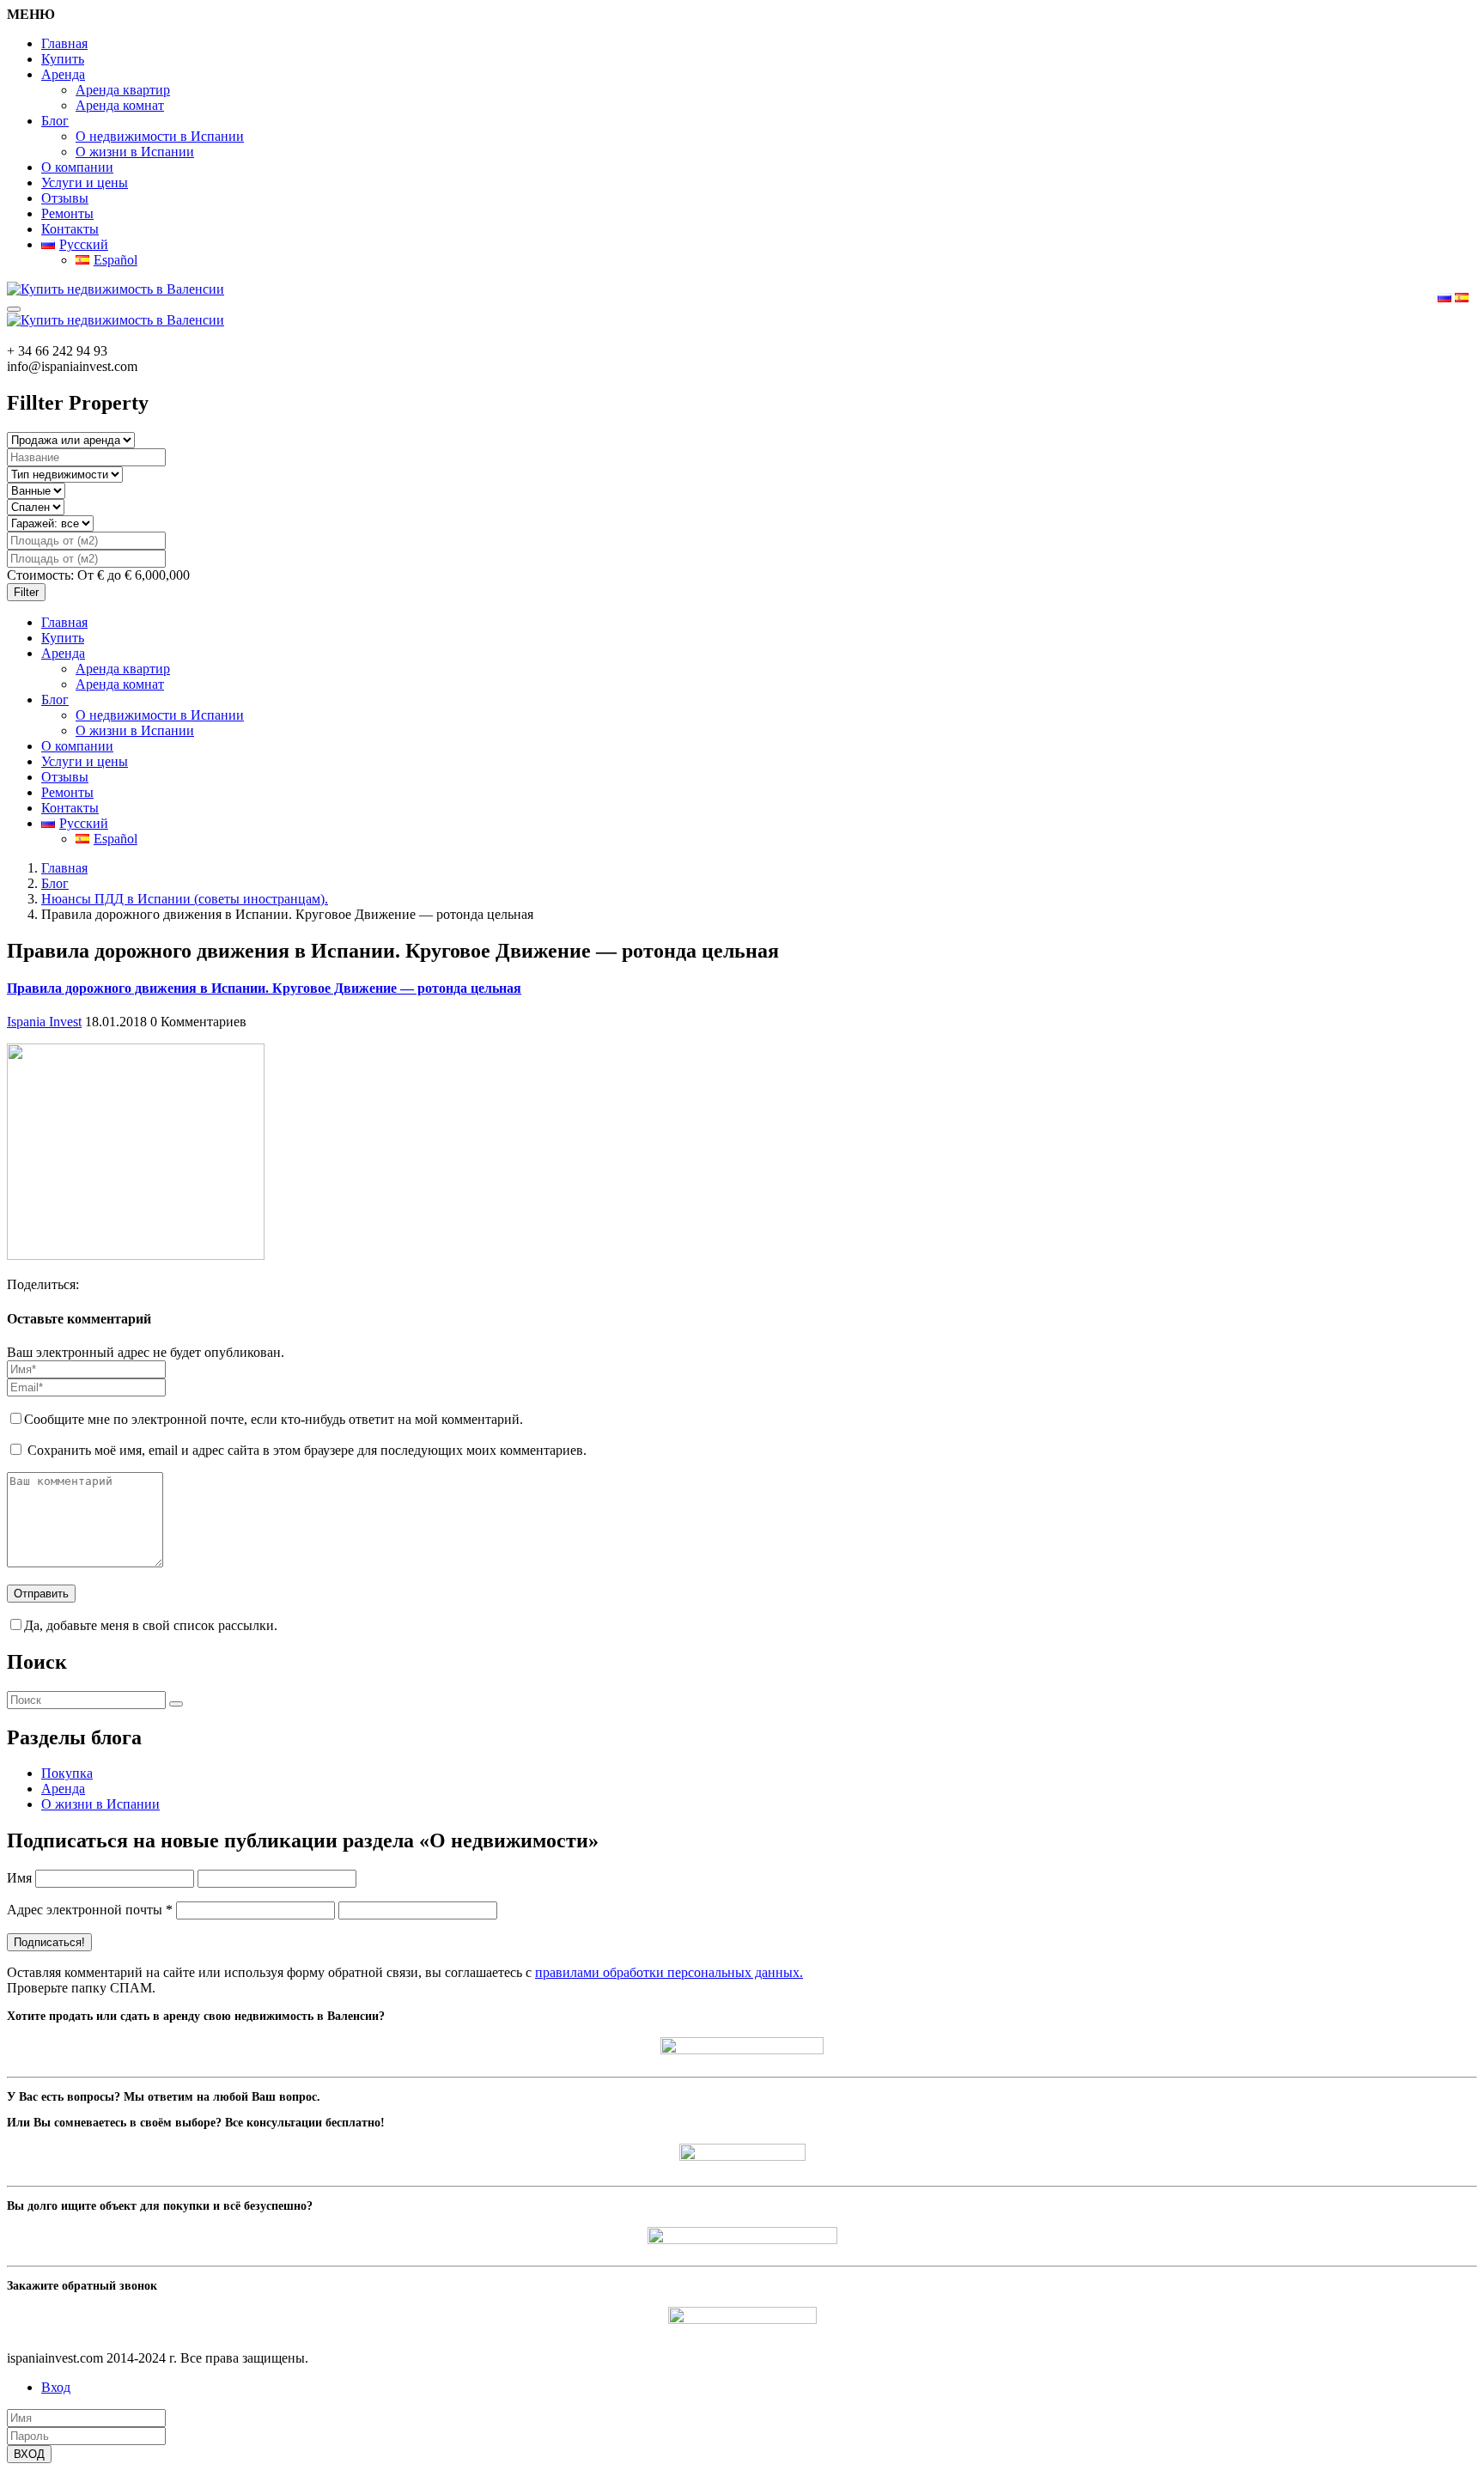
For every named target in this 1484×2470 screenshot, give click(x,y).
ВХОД (29, 2454)
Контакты (70, 229)
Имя (19, 1878)
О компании (77, 167)
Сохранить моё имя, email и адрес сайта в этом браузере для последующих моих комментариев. (307, 1450)
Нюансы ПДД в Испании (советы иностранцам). (185, 899)
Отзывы (65, 198)
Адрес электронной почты (90, 1910)
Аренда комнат (120, 105)
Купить (63, 59)
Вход (56, 2387)
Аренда (63, 74)
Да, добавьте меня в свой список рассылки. (151, 1625)
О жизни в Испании (135, 152)
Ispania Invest (44, 1022)
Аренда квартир (123, 90)
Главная (64, 43)
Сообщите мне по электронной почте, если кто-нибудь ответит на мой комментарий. (274, 1419)
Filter (26, 592)
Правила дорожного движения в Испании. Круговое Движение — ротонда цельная (264, 988)
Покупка (67, 1773)
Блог (55, 121)
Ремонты (67, 213)
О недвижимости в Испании (160, 136)
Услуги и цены (85, 183)
